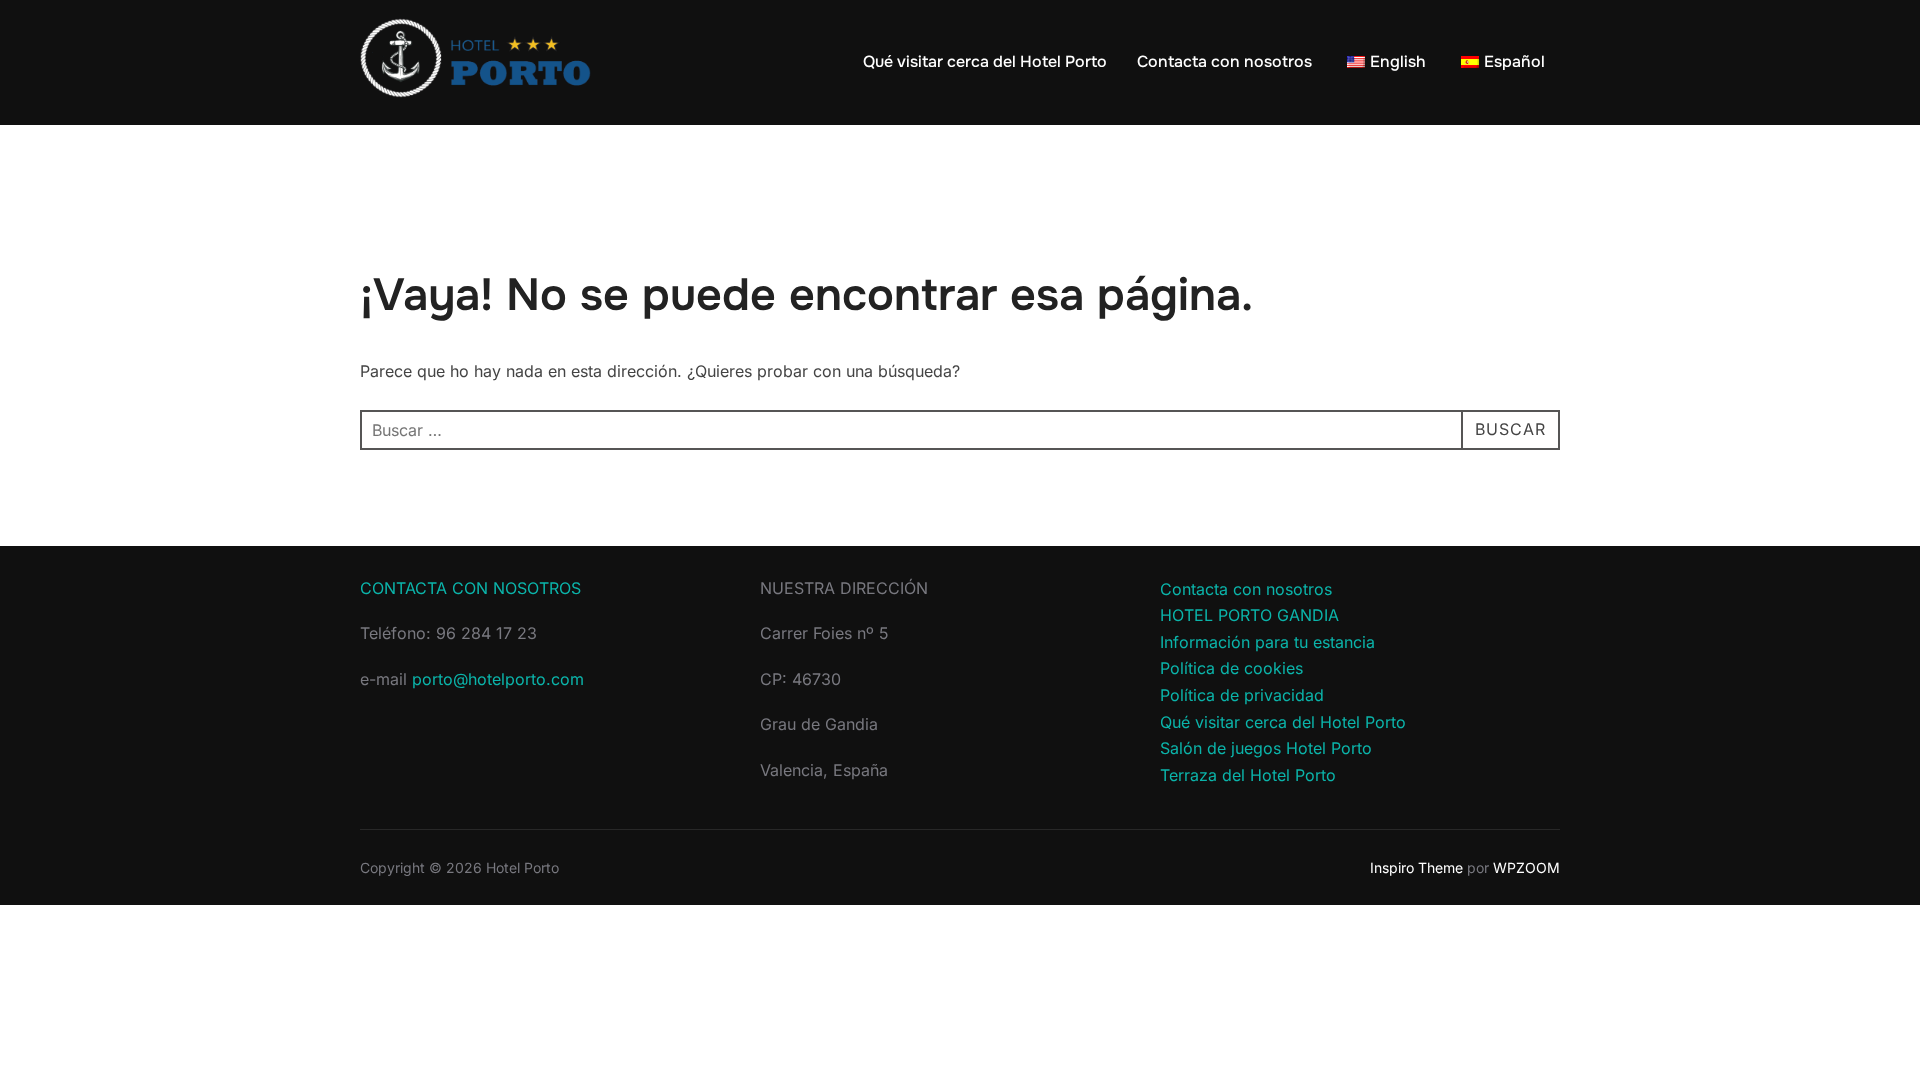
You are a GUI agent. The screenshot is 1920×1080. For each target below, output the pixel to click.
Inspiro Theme (1416, 867)
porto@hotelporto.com (498, 679)
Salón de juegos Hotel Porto (1266, 748)
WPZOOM (1526, 867)
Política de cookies (1231, 668)
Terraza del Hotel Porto (1248, 775)
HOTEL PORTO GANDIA (1249, 615)
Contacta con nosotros (1224, 61)
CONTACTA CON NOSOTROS (470, 588)
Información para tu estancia (1267, 642)
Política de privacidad (1242, 695)
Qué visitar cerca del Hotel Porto (985, 61)
